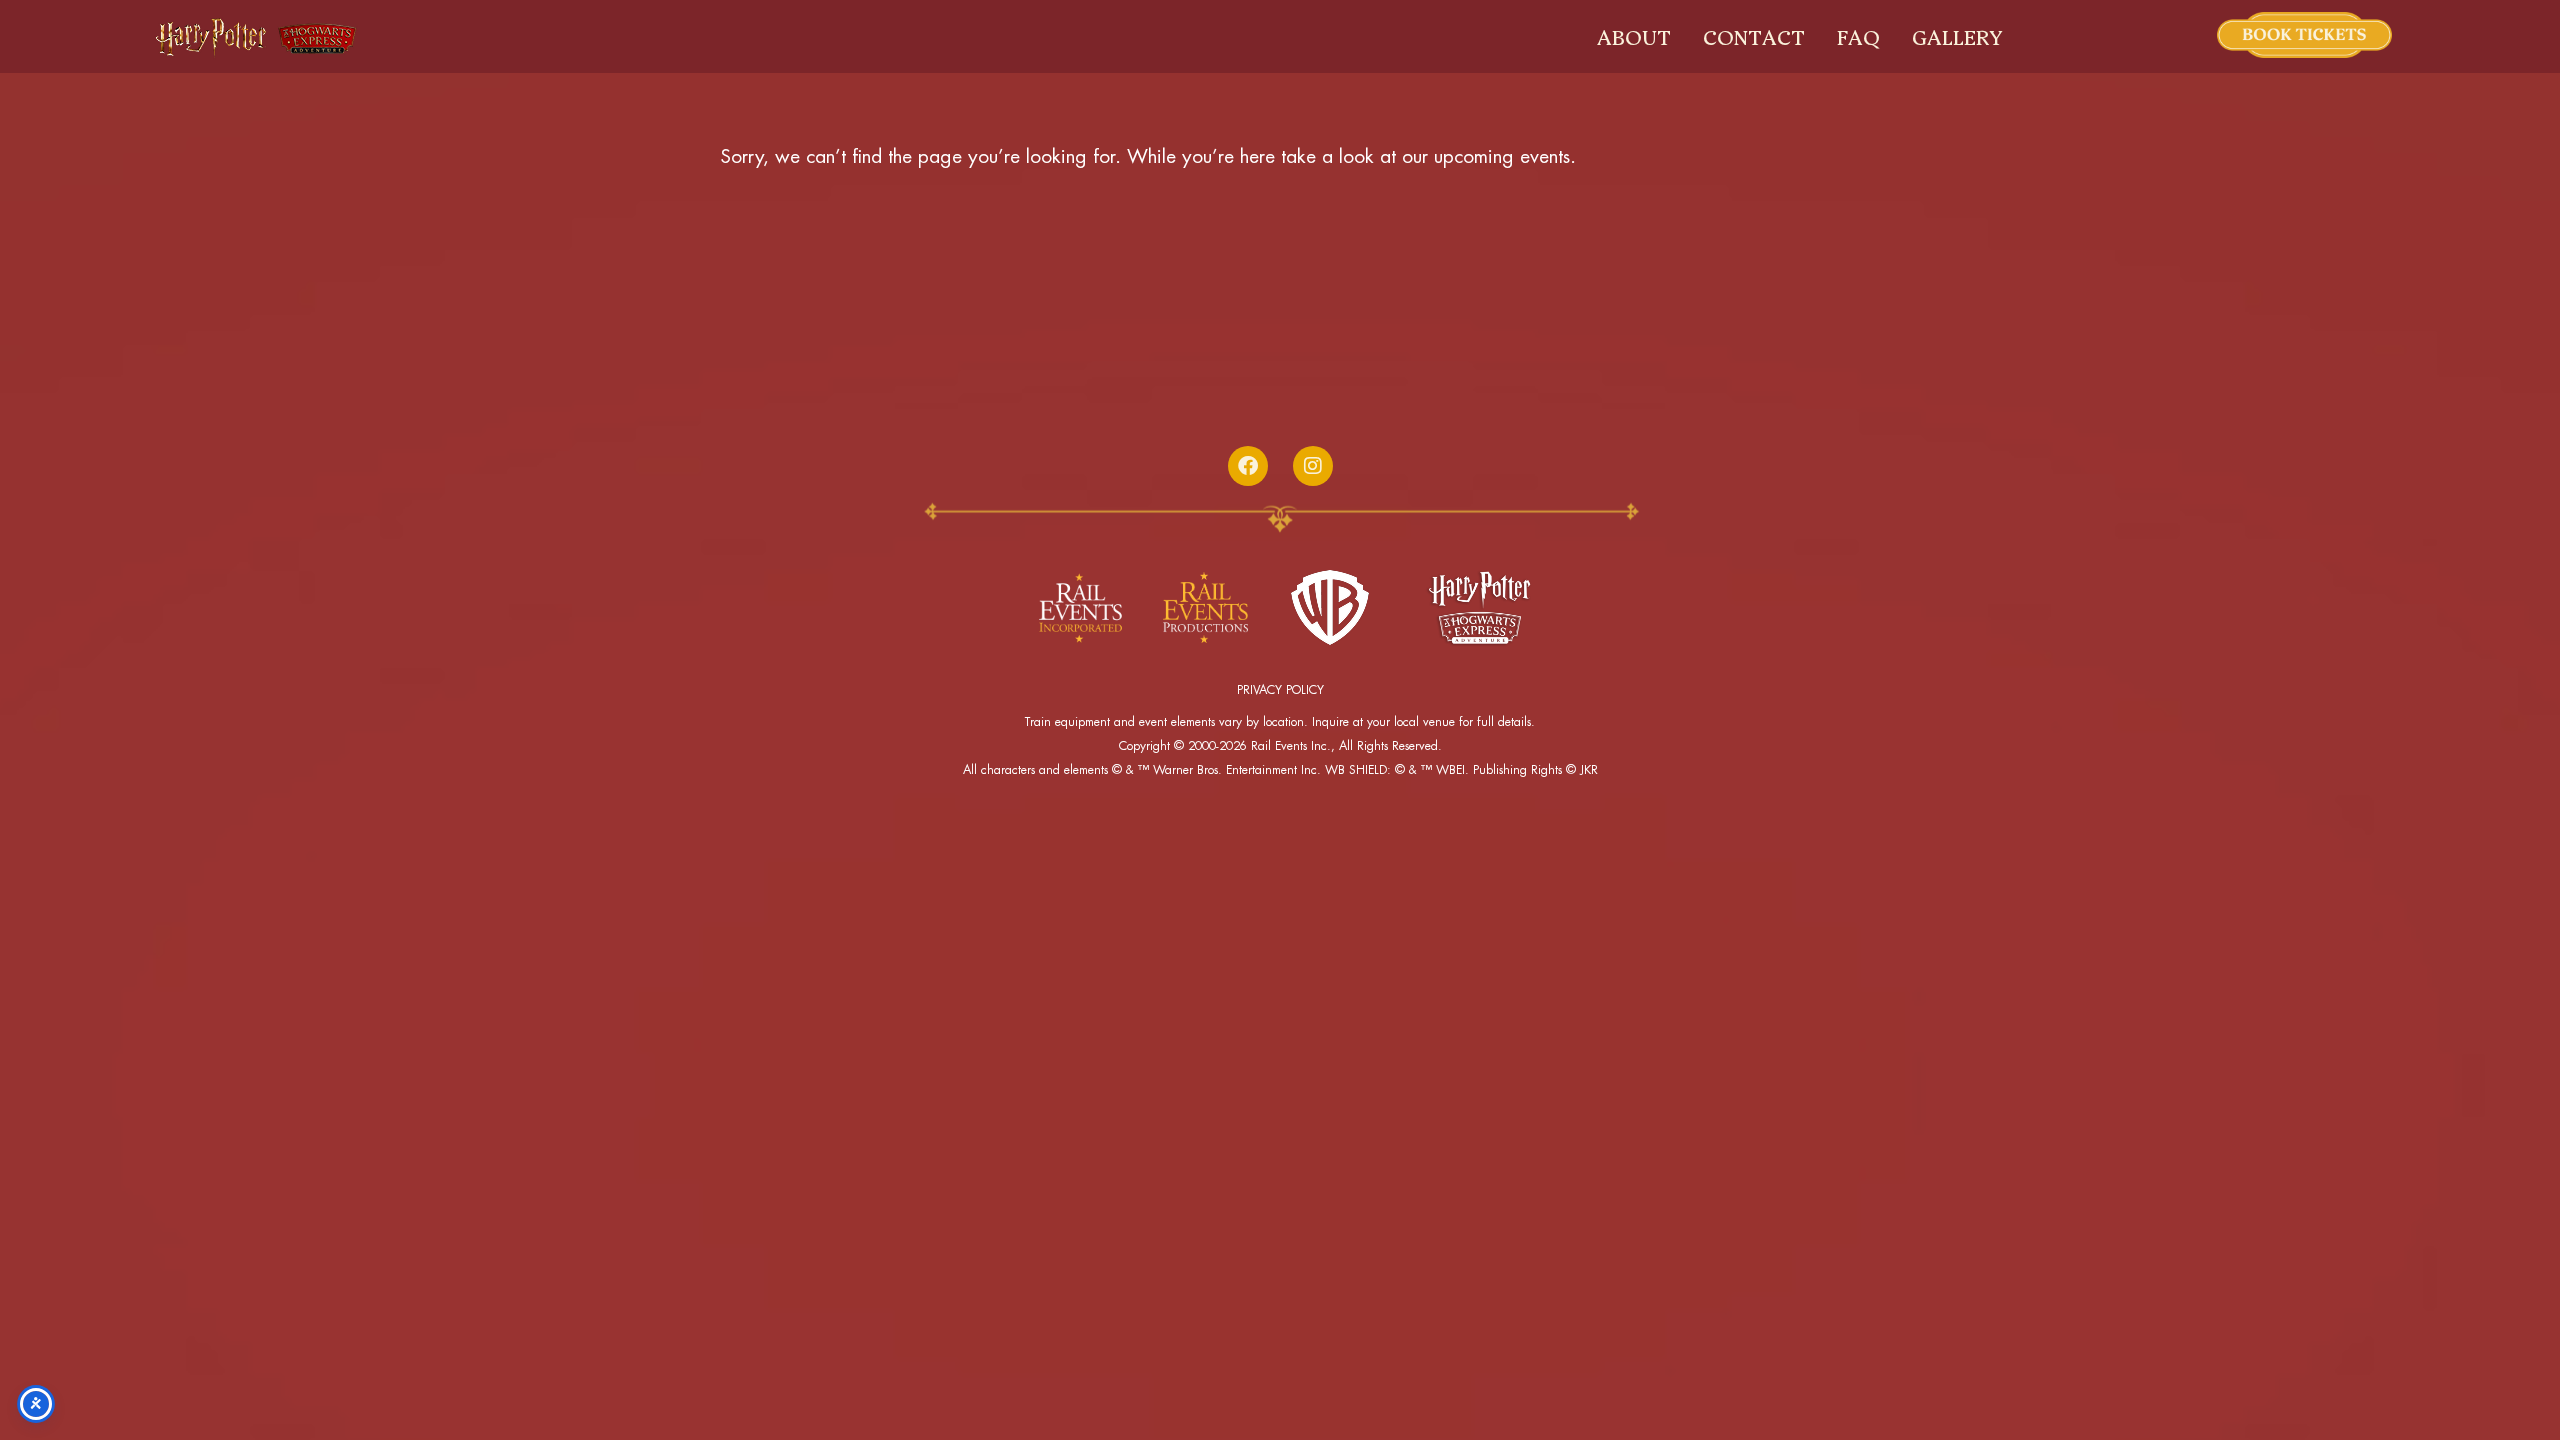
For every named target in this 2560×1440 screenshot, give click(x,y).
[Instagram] (1313, 466)
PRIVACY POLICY (1280, 690)
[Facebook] (1248, 466)
